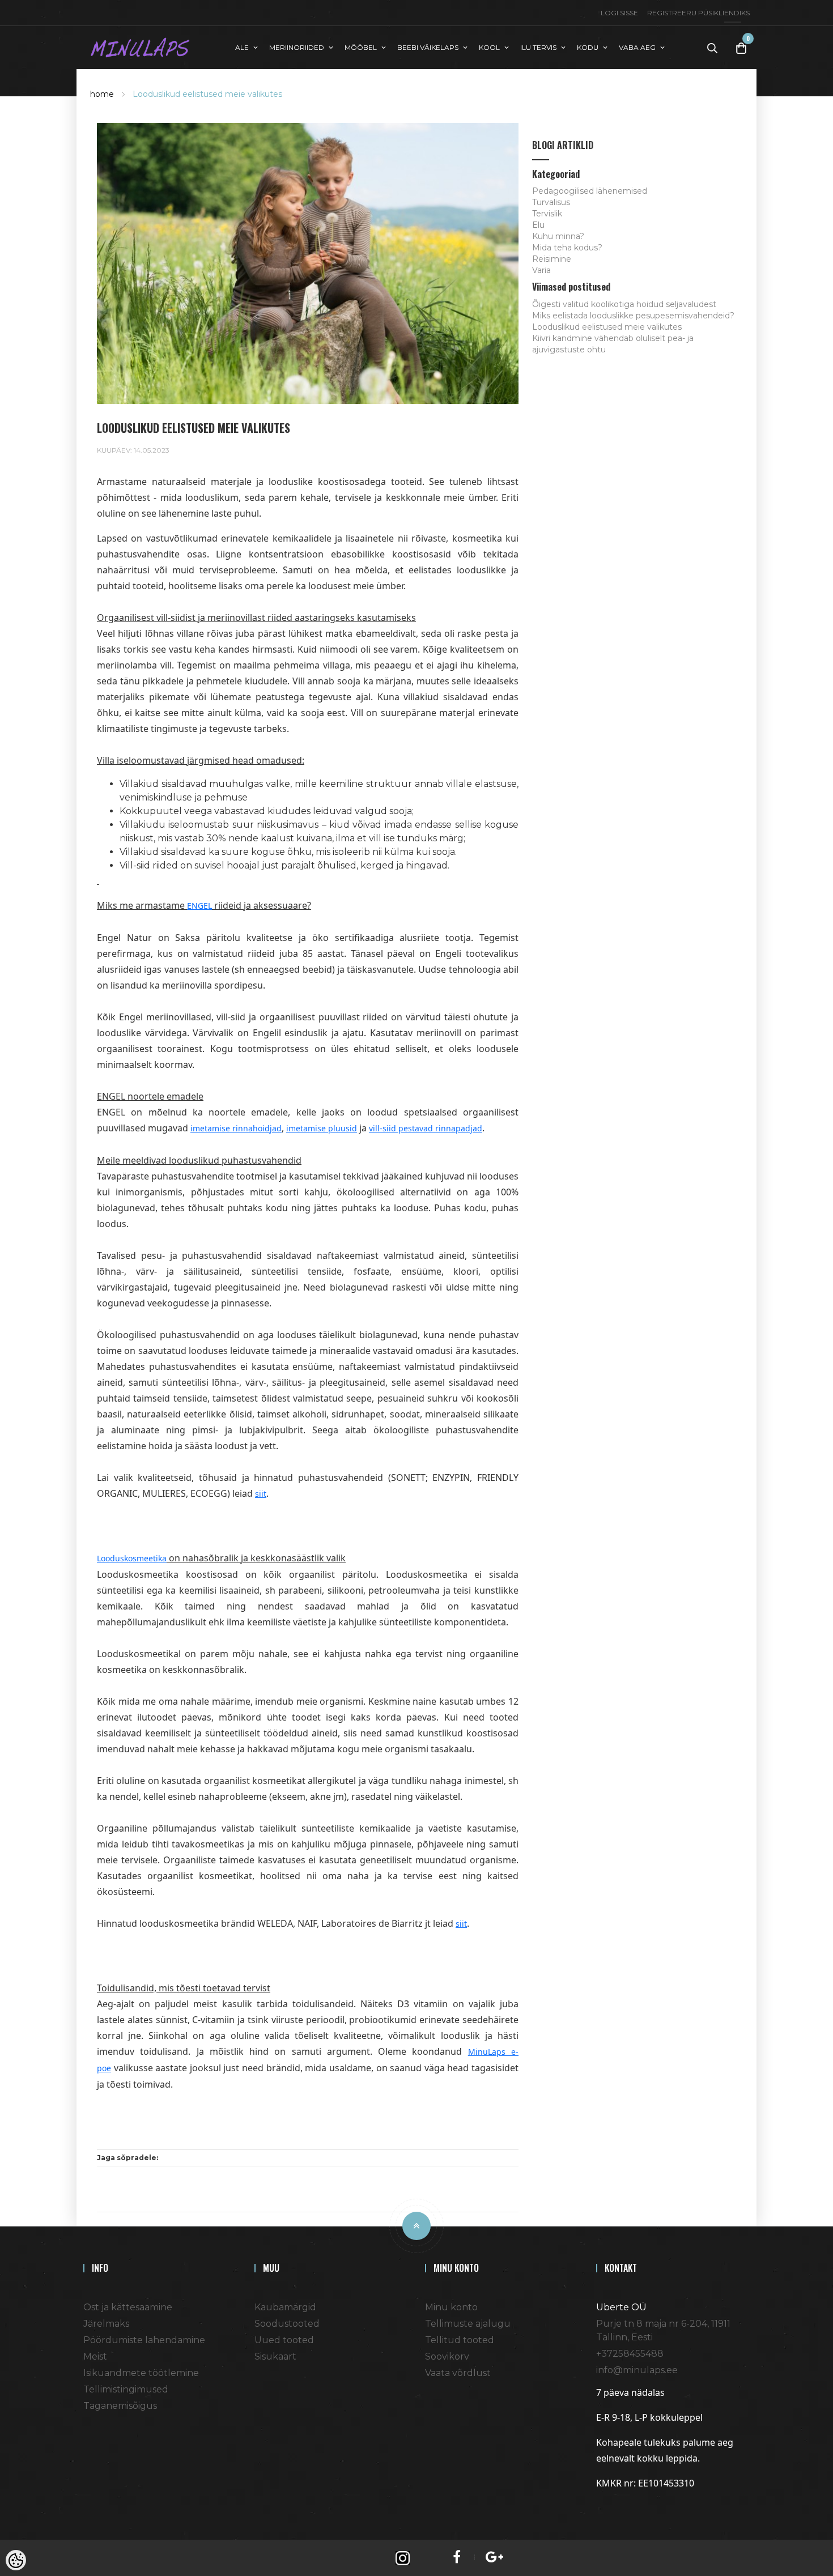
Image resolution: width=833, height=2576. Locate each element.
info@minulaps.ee (637, 2370)
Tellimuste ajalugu (468, 2324)
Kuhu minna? (558, 236)
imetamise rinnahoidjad (236, 1128)
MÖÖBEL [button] (361, 47)
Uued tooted (284, 2340)
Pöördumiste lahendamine (144, 2340)
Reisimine (552, 259)
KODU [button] (588, 47)
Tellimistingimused (126, 2389)
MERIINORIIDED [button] (297, 47)
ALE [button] (242, 47)
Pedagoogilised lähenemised (590, 191)
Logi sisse (619, 13)
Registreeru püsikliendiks (698, 13)
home (102, 94)
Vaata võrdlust (458, 2373)
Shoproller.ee (616, 2506)
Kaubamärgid (285, 2307)
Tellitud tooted (460, 2340)
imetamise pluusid (322, 1128)
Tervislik (547, 214)
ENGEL (199, 906)
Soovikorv (447, 2356)
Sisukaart (275, 2356)
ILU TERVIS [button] (538, 47)
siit (261, 1494)
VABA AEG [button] (637, 47)
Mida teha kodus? (567, 248)
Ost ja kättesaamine (128, 2307)
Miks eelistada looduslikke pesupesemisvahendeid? (633, 316)
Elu (538, 225)
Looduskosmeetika (132, 1558)
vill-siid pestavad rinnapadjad (426, 1128)
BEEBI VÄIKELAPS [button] (428, 47)
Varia (541, 270)
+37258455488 (630, 2354)
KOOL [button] (489, 47)
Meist (95, 2356)
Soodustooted (287, 2324)
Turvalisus (551, 202)
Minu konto (451, 2307)
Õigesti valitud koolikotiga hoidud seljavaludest (624, 304)
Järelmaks (106, 2324)
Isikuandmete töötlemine (141, 2373)
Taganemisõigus (120, 2406)
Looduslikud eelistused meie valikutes (207, 94)
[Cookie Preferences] (16, 2560)
